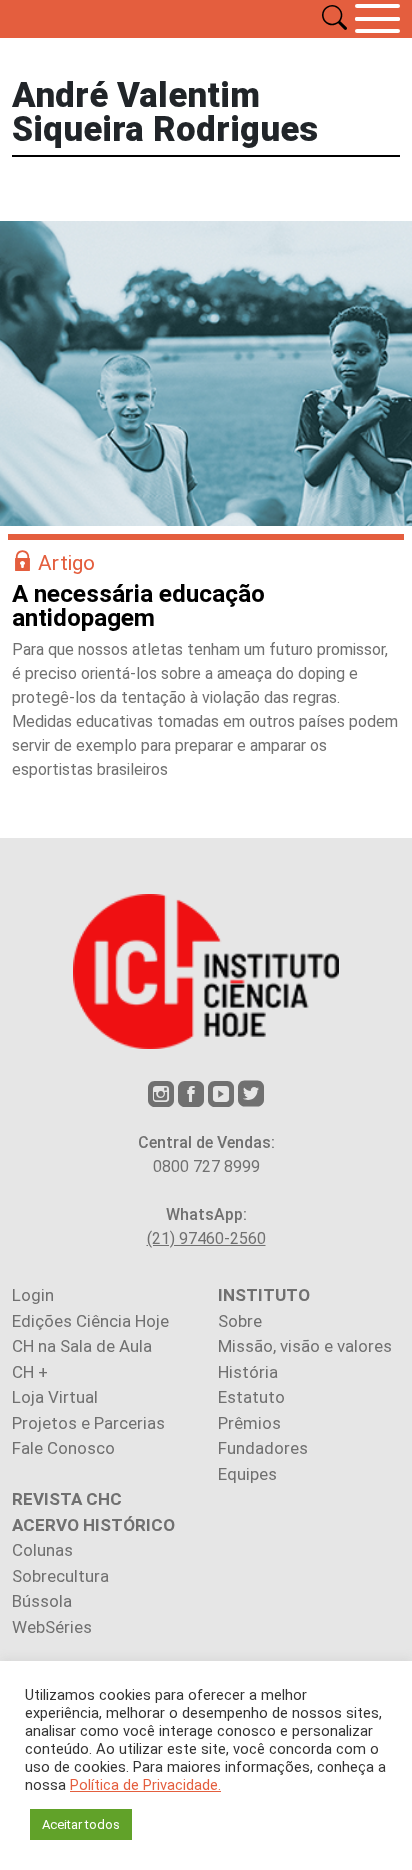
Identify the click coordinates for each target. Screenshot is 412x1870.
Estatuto (251, 1397)
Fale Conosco (63, 1448)
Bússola (42, 1601)
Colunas (42, 1550)
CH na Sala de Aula (82, 1346)
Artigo (66, 563)
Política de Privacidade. (145, 1785)
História (248, 1372)
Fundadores (263, 1448)
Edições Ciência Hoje (90, 1321)
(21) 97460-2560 (206, 1238)
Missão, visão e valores (305, 1346)
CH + (30, 1372)
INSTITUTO (264, 1295)
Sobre (240, 1321)
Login (33, 1295)
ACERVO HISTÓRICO (93, 1525)
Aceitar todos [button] (81, 1824)
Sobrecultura (60, 1576)
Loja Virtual (55, 1397)
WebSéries (52, 1627)
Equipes (247, 1474)
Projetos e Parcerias (88, 1423)
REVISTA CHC (67, 1499)
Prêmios (249, 1423)
